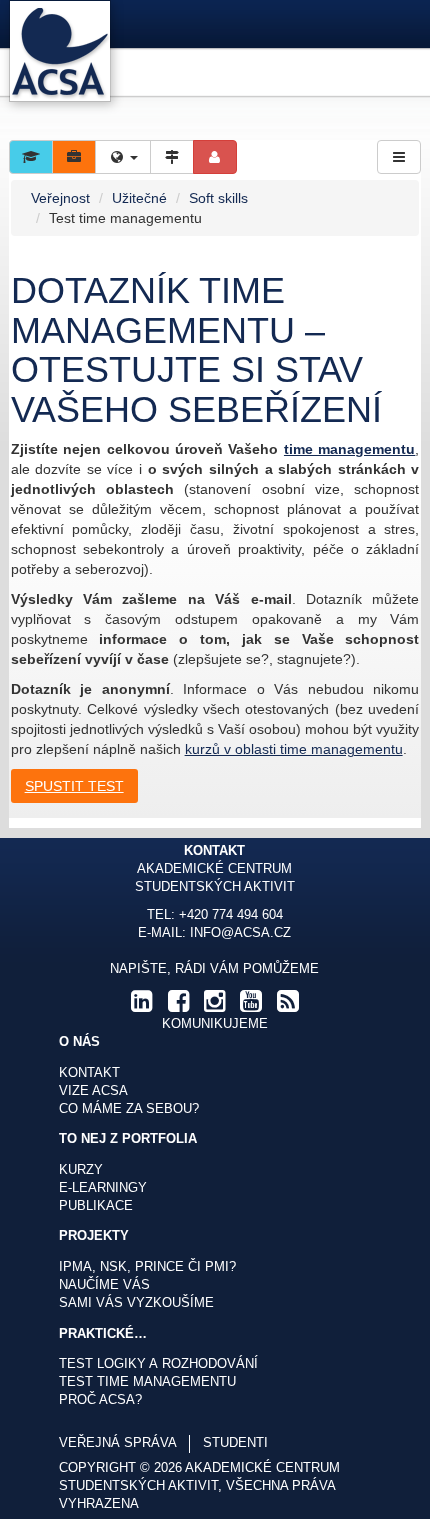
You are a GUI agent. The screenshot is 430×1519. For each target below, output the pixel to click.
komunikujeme (215, 1024)
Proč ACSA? (100, 1400)
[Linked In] (142, 1006)
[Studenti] (31, 157)
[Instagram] (215, 1006)
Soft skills (218, 198)
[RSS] (288, 1006)
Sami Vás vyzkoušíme (136, 1303)
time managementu (349, 449)
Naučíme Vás (104, 1285)
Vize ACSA (93, 1091)
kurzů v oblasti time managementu (294, 749)
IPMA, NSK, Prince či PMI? (147, 1267)
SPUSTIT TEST (74, 786)
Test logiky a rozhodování (158, 1364)
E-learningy (103, 1188)
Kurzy (81, 1170)
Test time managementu (147, 1382)
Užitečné (139, 198)
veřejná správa (118, 1443)
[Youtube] (251, 1006)
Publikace (96, 1206)
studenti (235, 1443)
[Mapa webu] (172, 157)
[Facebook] (178, 1006)
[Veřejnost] (74, 157)
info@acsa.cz (240, 933)
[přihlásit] (215, 157)
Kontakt (89, 1073)
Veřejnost (60, 198)
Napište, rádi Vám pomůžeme (214, 969)
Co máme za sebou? (129, 1109)
